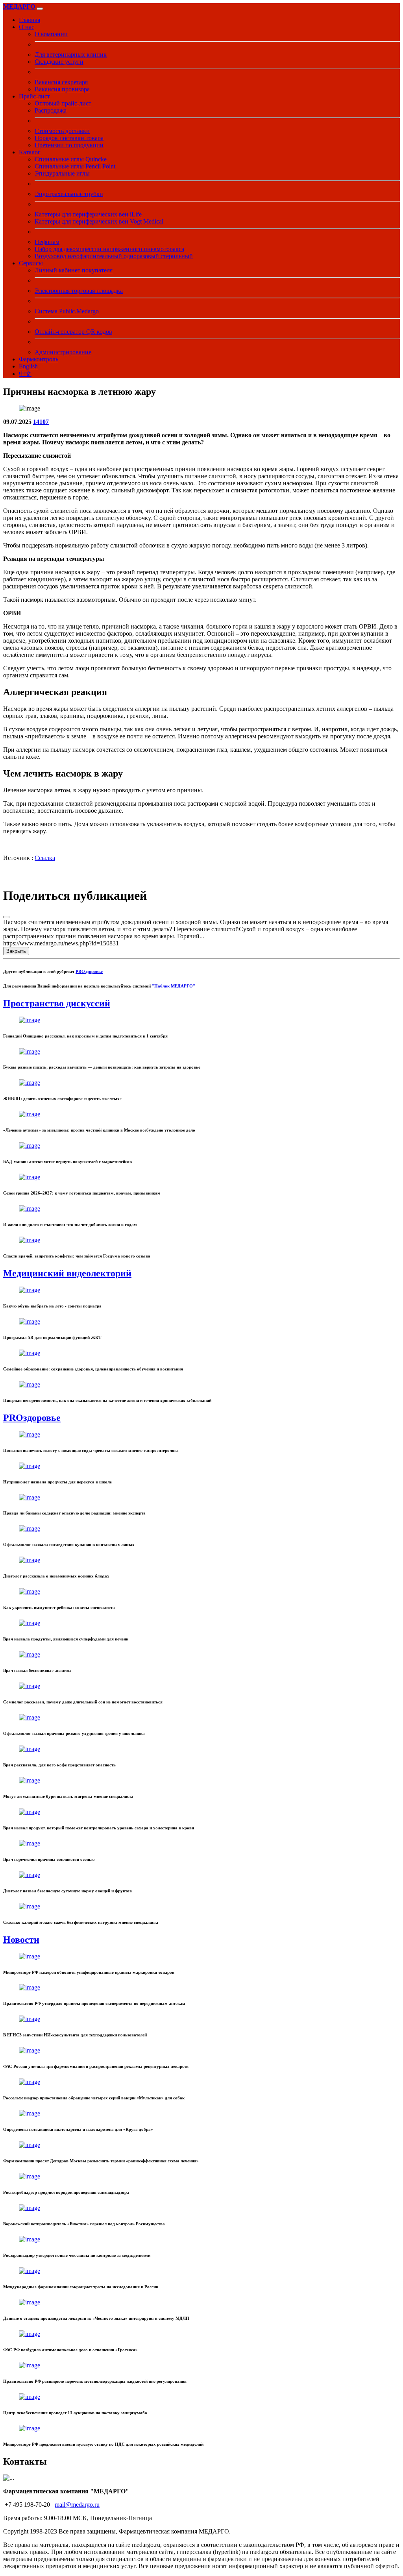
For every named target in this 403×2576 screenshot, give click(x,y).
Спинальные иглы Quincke (71, 159)
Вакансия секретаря (61, 82)
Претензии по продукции (69, 145)
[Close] (6, 917)
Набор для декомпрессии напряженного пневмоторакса (109, 249)
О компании (51, 34)
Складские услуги (59, 62)
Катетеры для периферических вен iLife (88, 214)
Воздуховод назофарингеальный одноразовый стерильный (114, 256)
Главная (30, 20)
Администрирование (63, 352)
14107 (41, 422)
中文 (25, 374)
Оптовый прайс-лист (63, 103)
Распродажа (51, 110)
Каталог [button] (30, 152)
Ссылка (45, 858)
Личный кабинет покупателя (74, 270)
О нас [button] (27, 27)
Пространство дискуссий (57, 1003)
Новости (21, 1940)
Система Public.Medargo (67, 311)
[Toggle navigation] (40, 9)
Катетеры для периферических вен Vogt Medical (99, 221)
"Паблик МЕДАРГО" (174, 986)
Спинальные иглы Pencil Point (75, 166)
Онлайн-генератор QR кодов (73, 332)
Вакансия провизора (62, 89)
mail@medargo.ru (77, 2505)
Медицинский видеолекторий (67, 1273)
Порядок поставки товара (69, 138)
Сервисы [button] (31, 263)
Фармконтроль (39, 359)
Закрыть (16, 951)
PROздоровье (89, 971)
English (28, 366)
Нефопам (47, 242)
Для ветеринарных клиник (71, 55)
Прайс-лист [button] (34, 96)
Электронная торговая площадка (79, 291)
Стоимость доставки (62, 131)
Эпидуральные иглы (62, 173)
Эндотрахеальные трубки (69, 194)
